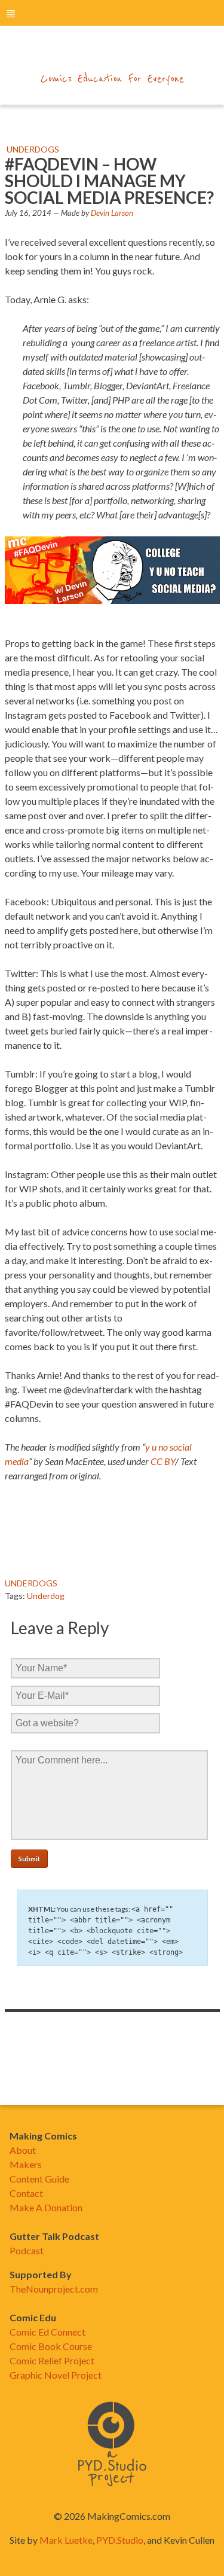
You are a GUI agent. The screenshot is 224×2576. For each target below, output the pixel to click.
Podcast (27, 2250)
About (23, 2150)
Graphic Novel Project (56, 2375)
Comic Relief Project (52, 2360)
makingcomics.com (112, 54)
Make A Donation (46, 2207)
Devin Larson (112, 213)
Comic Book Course (51, 2346)
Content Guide (39, 2179)
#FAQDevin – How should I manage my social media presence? (109, 181)
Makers (26, 2164)
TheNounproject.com (54, 2289)
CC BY (163, 1461)
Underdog (46, 1596)
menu (11, 13)
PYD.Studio (120, 2540)
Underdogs (33, 149)
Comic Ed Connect (47, 2332)
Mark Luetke (66, 2540)
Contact (26, 2193)
